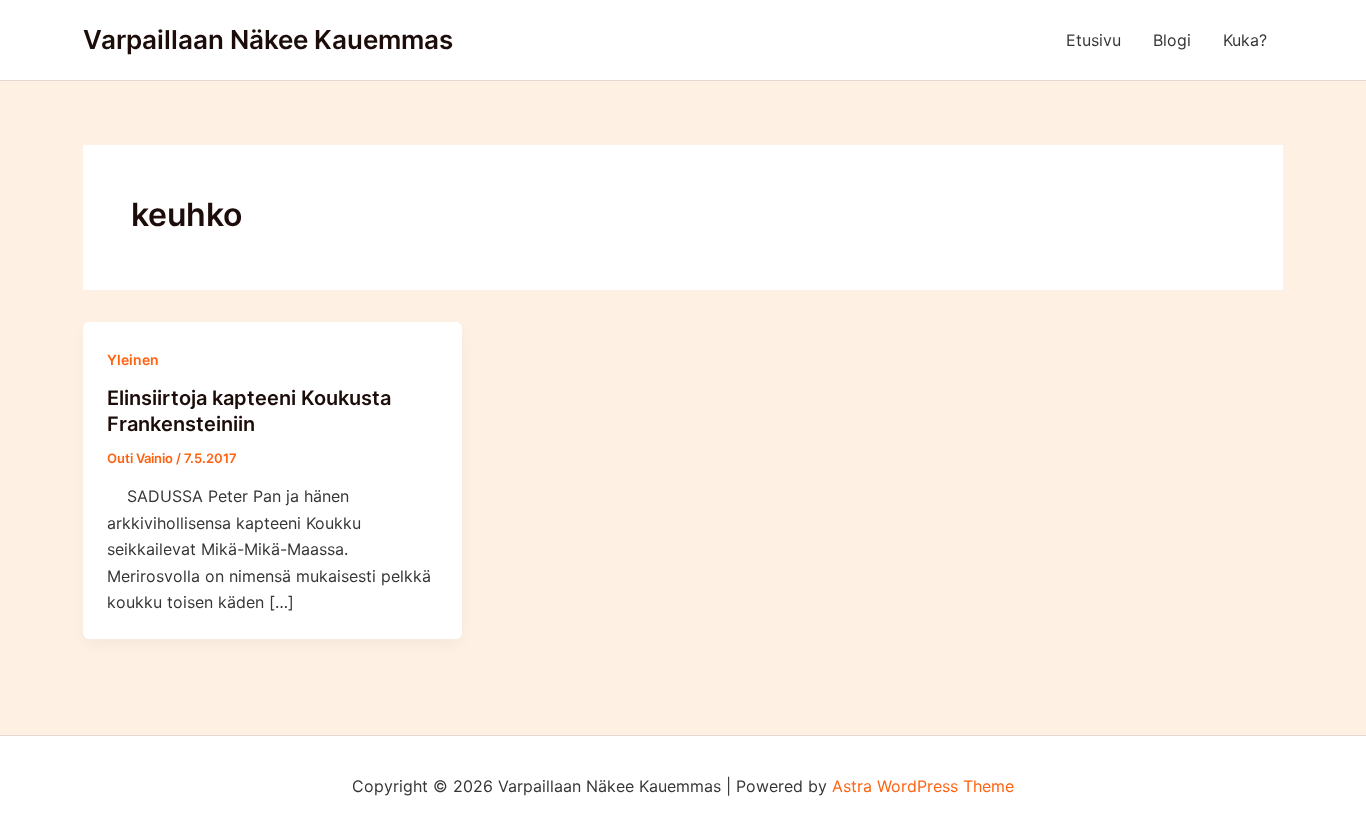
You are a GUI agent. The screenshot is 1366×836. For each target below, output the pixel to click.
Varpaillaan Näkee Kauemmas (268, 39)
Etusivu (1093, 40)
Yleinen (133, 359)
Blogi (1172, 40)
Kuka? (1245, 40)
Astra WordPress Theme (923, 786)
